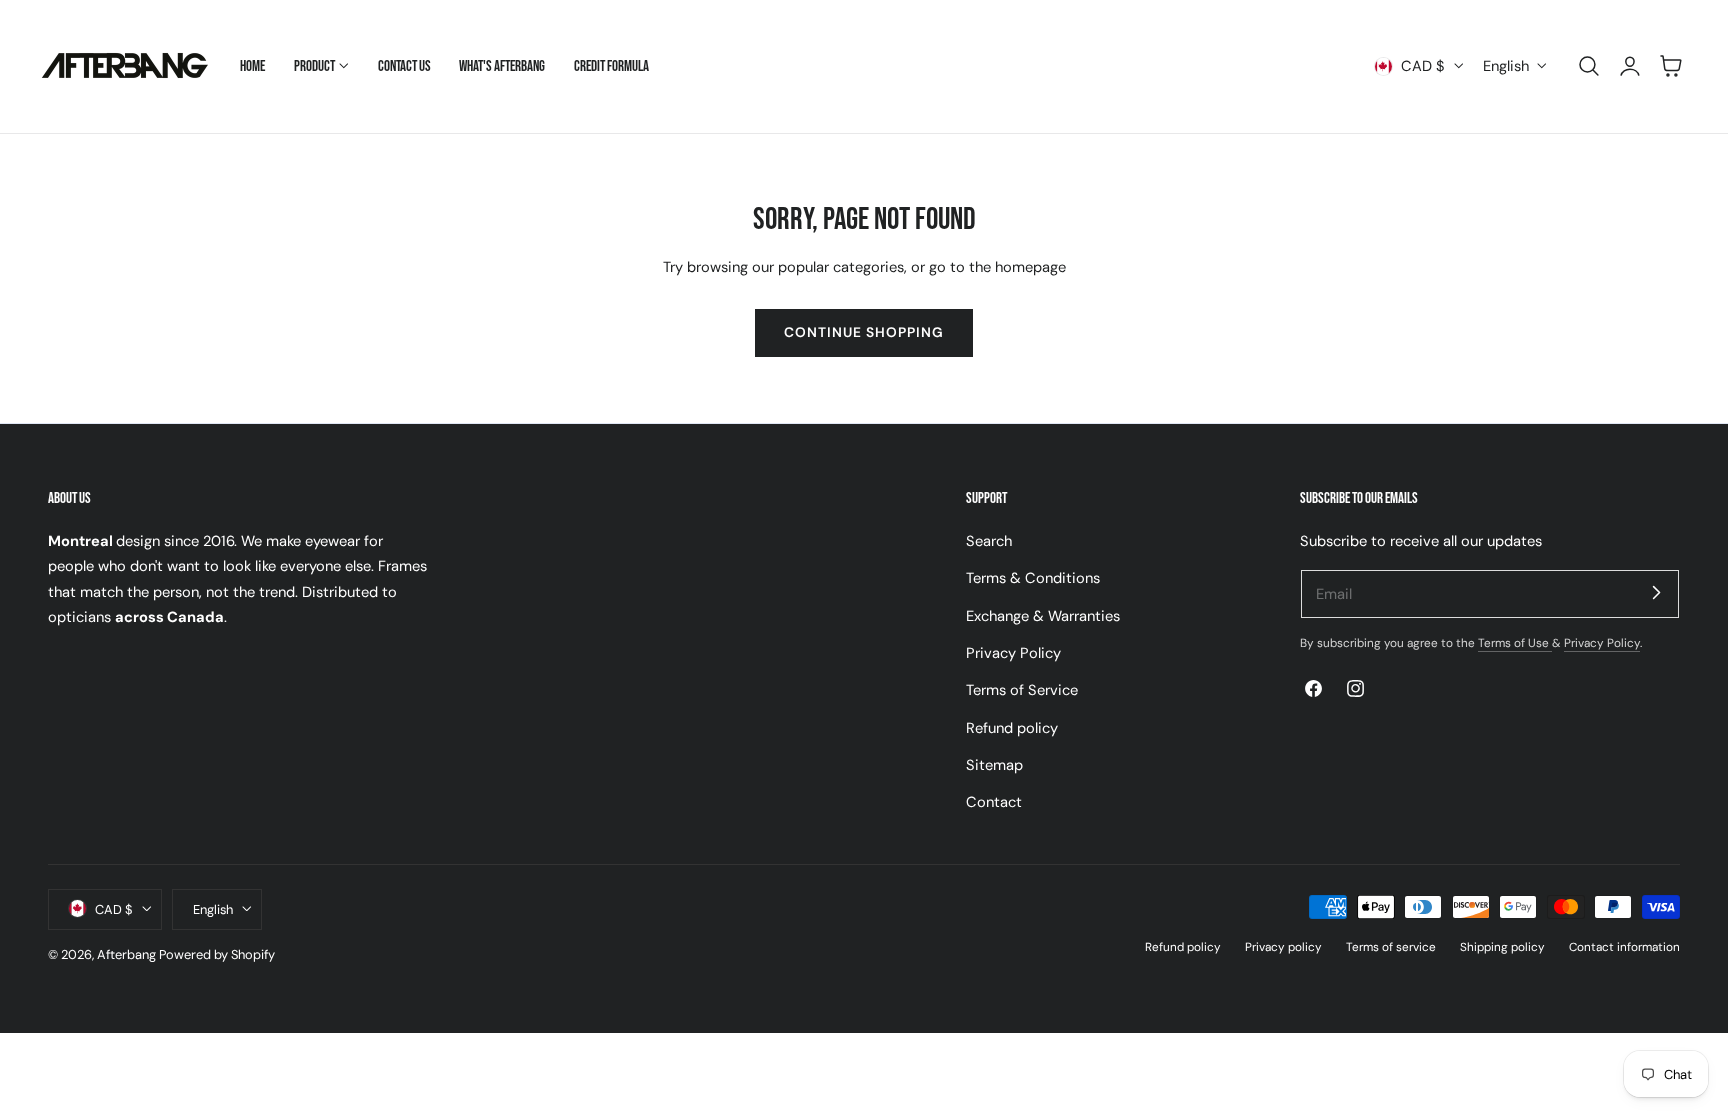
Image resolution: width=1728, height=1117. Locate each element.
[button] (1589, 66)
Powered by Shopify (217, 953)
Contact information (1624, 946)
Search (989, 541)
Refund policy (1012, 727)
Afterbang (126, 953)
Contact (994, 802)
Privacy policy (1283, 946)
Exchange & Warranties (1043, 615)
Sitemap (994, 765)
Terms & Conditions (1033, 578)
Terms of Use (1515, 643)
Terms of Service (1022, 690)
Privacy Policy (1013, 653)
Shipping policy (1502, 946)
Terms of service (1391, 946)
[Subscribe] (1656, 593)
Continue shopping (864, 332)
